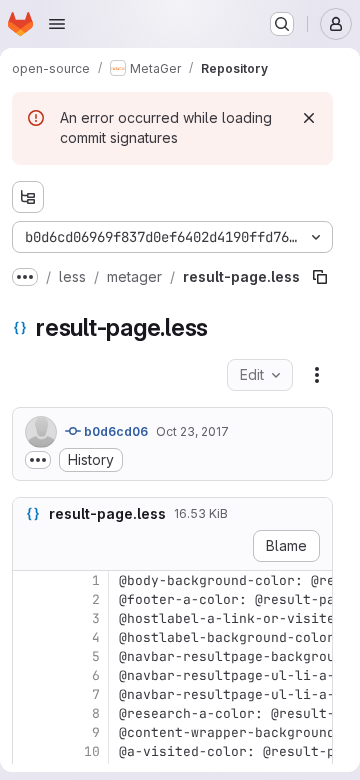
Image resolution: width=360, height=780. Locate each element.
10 (92, 751)
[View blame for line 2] (30, 599)
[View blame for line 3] (30, 618)
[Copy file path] (272, 277)
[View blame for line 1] (30, 580)
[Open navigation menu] (57, 24)
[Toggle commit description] (38, 460)
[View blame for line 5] (30, 656)
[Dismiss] (309, 118)
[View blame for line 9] (30, 732)
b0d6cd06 (114, 431)
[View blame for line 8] (30, 713)
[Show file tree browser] (28, 197)
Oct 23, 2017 (192, 431)
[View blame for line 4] (30, 637)
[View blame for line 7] (30, 694)
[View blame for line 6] (30, 675)
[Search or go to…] (282, 24)
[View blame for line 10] (30, 751)
